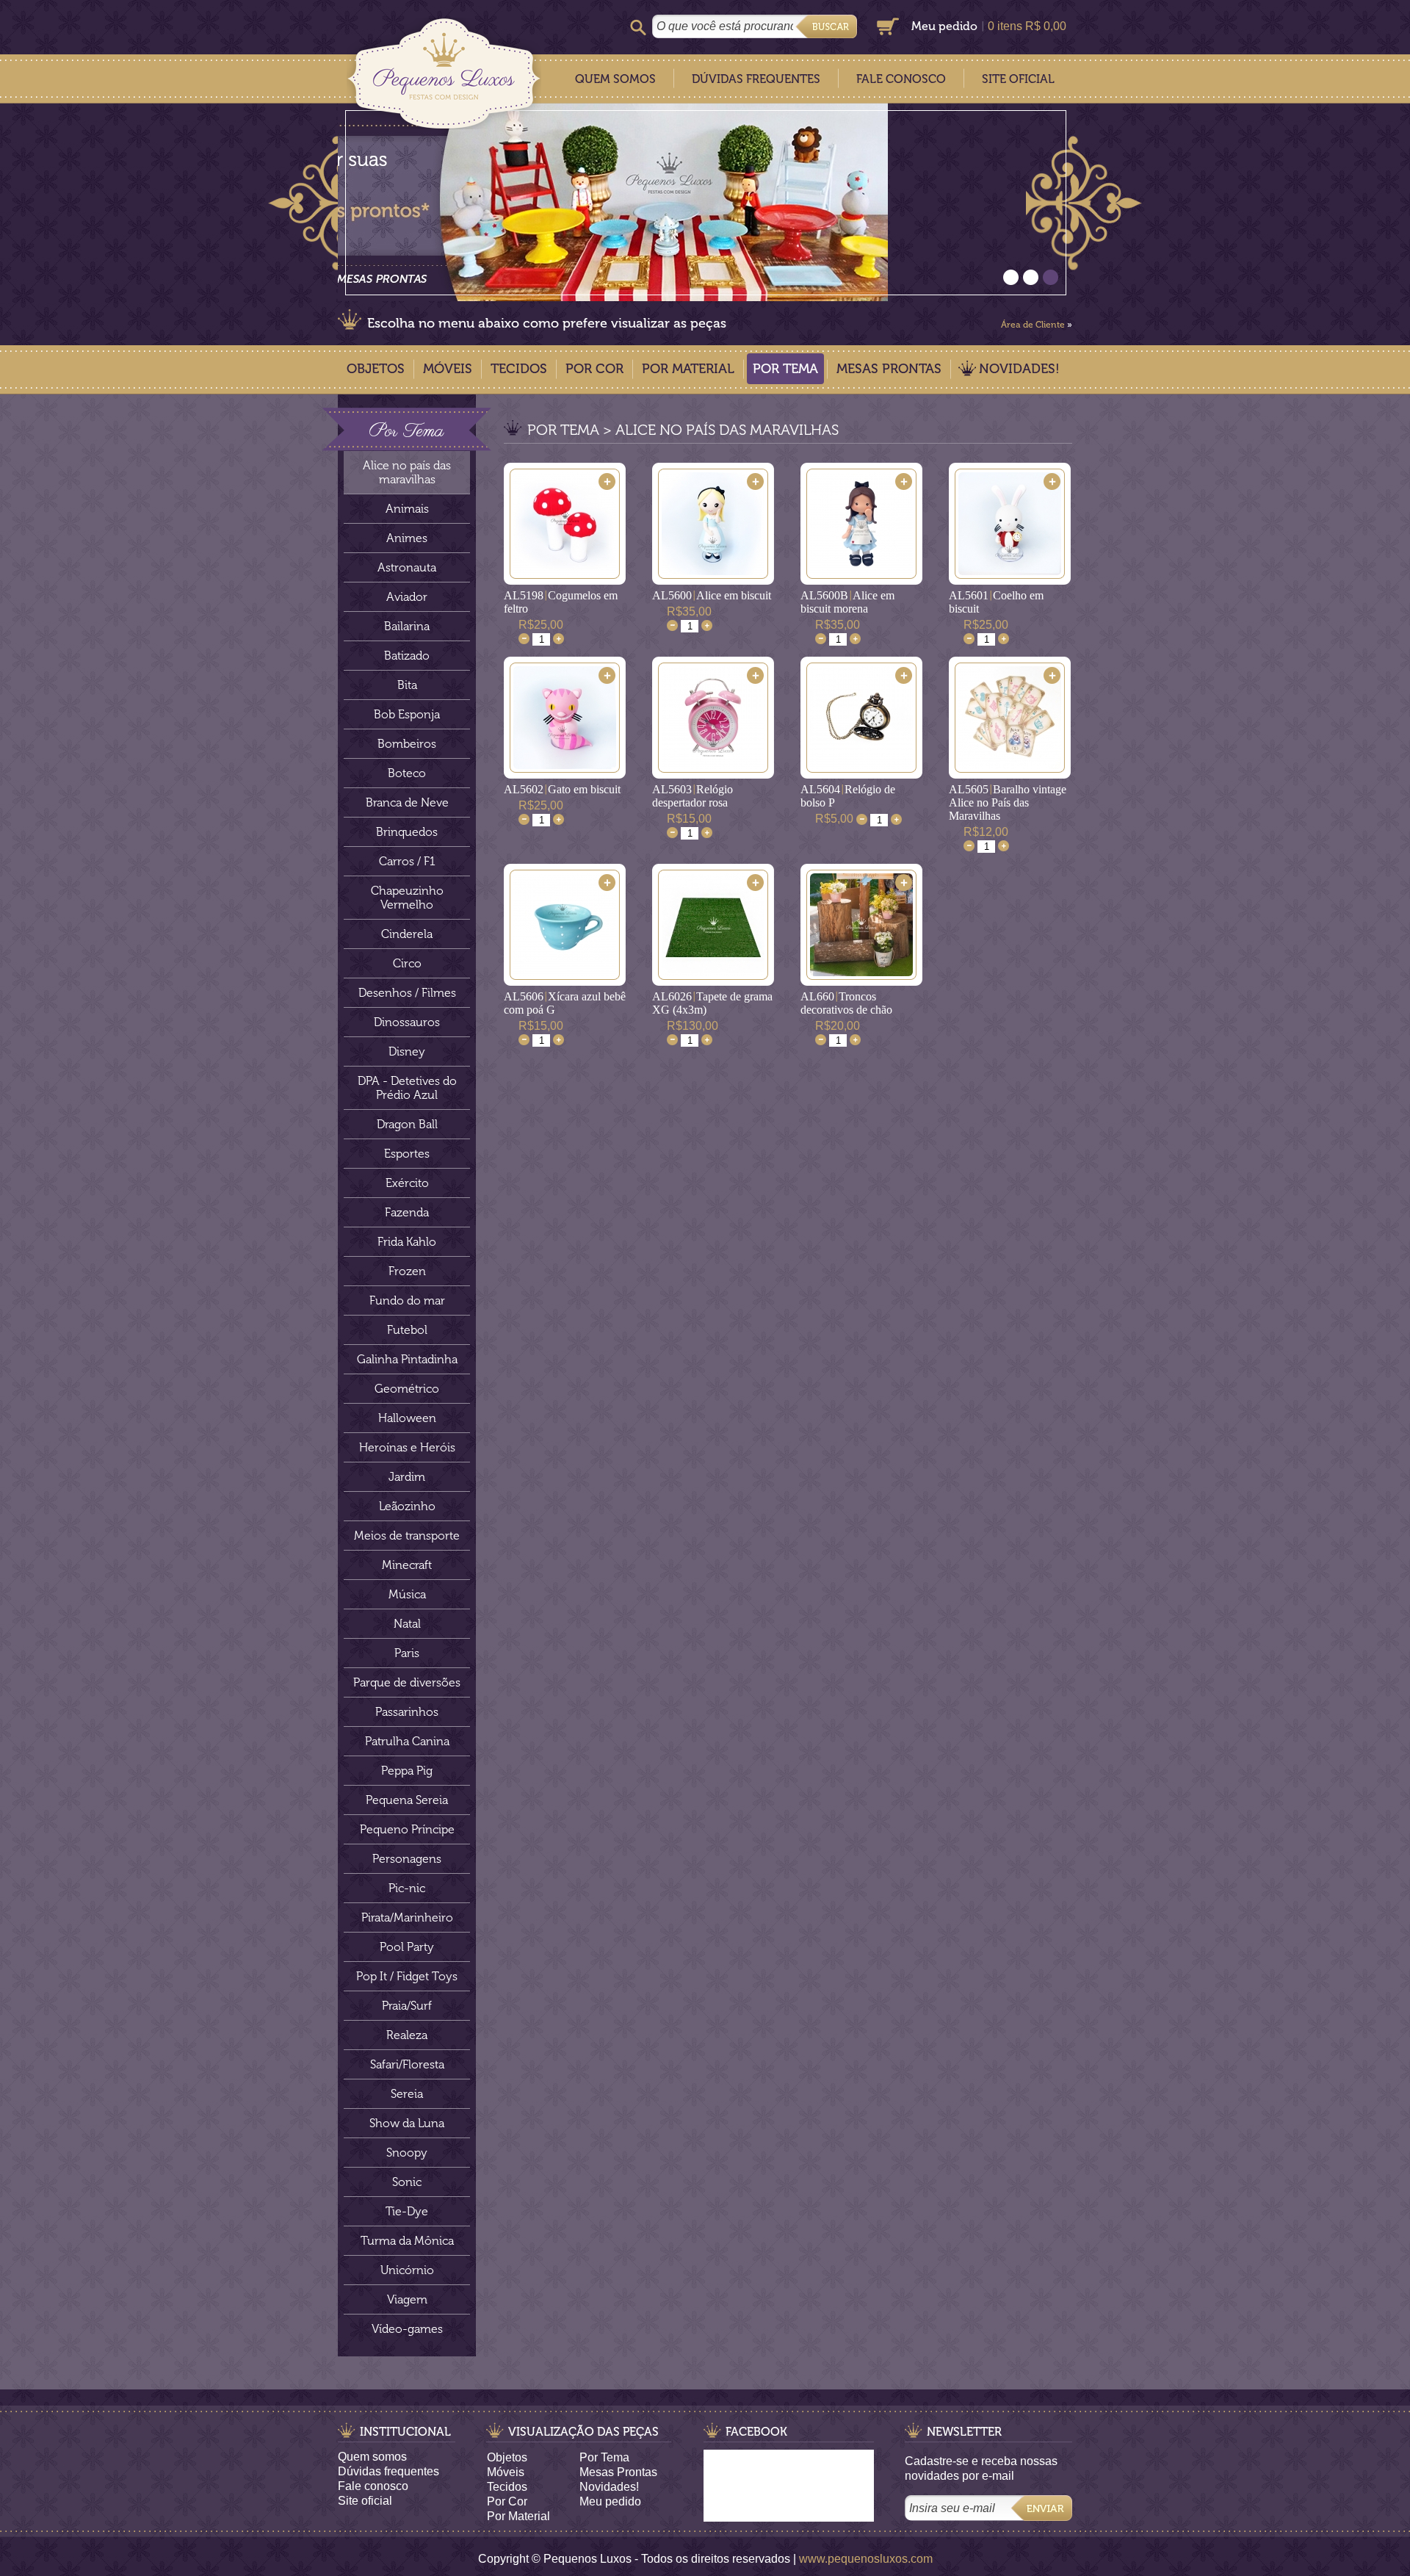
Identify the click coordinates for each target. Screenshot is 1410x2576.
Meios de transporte (407, 1536)
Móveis (448, 369)
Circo (407, 963)
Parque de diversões (407, 1682)
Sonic (407, 2182)
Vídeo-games (407, 2329)
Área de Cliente (1033, 325)
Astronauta (407, 567)
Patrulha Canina (407, 1741)
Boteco (407, 773)
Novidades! (1019, 369)
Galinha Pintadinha (407, 1359)
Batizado (407, 656)
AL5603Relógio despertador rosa (693, 796)
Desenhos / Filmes (407, 993)
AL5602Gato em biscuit (562, 789)
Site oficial (365, 2501)
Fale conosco (373, 2486)
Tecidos (519, 369)
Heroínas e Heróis (407, 1447)
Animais (407, 509)
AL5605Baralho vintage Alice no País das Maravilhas (1008, 802)
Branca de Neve (407, 802)
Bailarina (407, 626)
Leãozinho (407, 1506)
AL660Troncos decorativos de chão (846, 1003)
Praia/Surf (407, 2006)
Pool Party (407, 1947)
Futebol (407, 1330)
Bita (407, 685)
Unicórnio (407, 2270)
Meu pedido (944, 26)
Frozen (407, 1271)
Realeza (407, 2035)
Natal (407, 1624)
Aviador (407, 597)
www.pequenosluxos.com (866, 2559)
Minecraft (407, 1565)
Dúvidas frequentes (388, 2471)
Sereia (407, 2094)
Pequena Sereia (407, 1800)
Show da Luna (407, 2123)
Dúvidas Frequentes (756, 79)
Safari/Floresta (407, 2064)
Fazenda (407, 1212)
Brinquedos (407, 832)
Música (407, 1594)
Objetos (376, 369)
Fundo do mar (407, 1300)
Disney (407, 1051)
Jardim (407, 1477)
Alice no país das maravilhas (407, 472)
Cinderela (407, 934)
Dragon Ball (407, 1124)
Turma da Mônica (407, 2241)
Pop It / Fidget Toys (407, 1976)
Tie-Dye (407, 2211)
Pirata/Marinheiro (407, 1917)
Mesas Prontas (889, 369)
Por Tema (785, 369)
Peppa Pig (407, 1771)
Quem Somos (615, 79)
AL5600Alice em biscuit (712, 595)
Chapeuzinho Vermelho (407, 898)
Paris (407, 1653)
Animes (407, 538)
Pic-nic (407, 1888)
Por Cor (594, 369)
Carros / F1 (407, 861)
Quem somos (372, 2457)
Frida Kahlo (407, 1242)
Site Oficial (1018, 79)
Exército (407, 1183)
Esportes (407, 1154)
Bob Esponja (407, 714)
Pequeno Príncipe (407, 1829)
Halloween (407, 1418)
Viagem (407, 2299)
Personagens (407, 1859)
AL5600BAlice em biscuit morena (847, 602)
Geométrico (407, 1389)
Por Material (688, 369)
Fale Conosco (901, 79)
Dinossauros (407, 1022)
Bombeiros (407, 744)
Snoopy (407, 2153)
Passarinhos (407, 1712)
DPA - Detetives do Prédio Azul (407, 1088)
